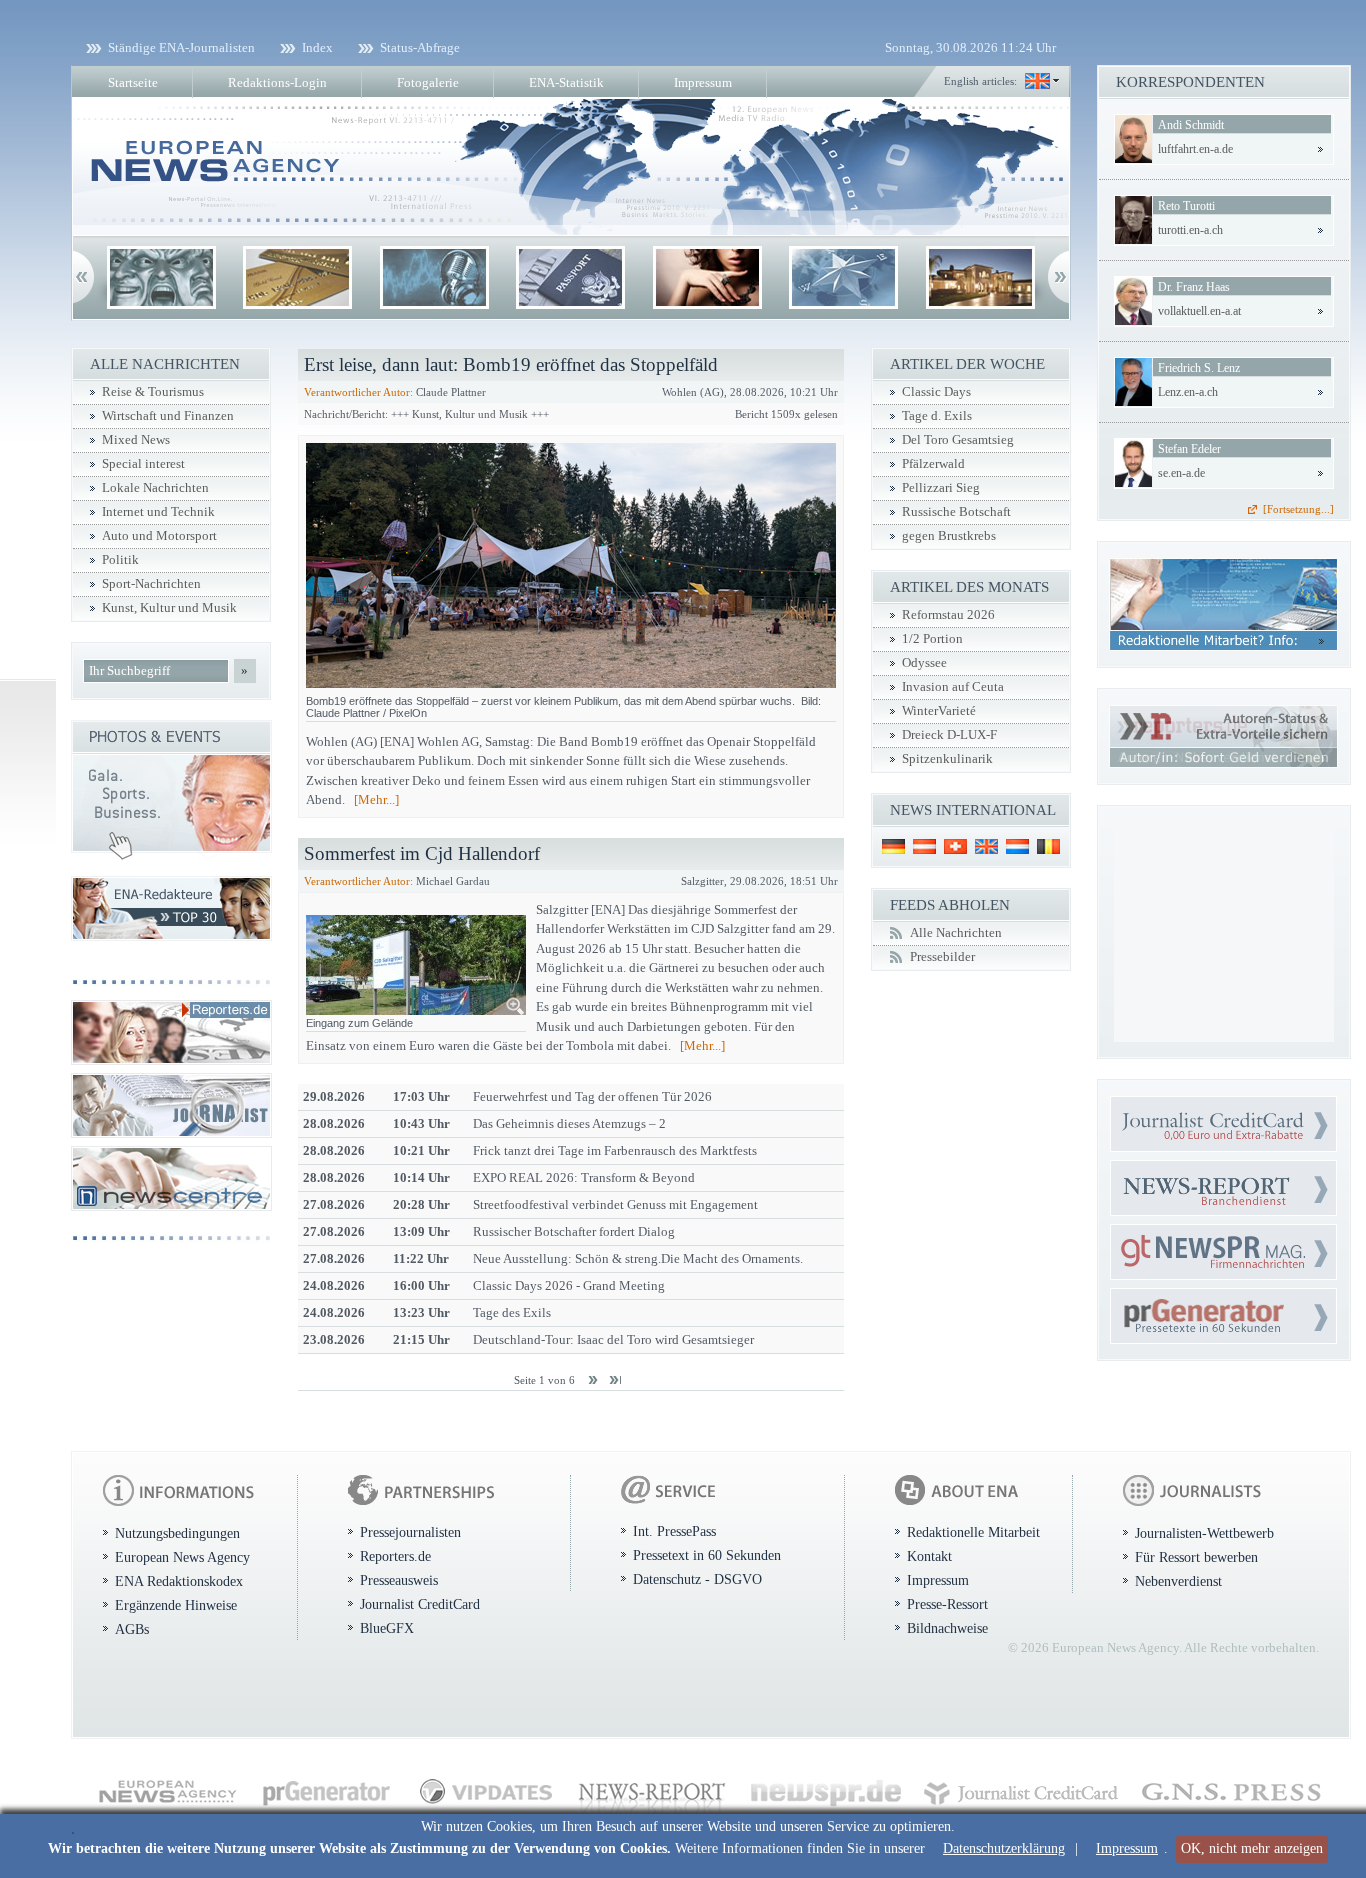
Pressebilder (942, 957)
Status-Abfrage (420, 47)
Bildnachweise (947, 1628)
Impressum (1127, 1848)
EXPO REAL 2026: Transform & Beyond (584, 1177)
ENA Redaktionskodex (179, 1581)
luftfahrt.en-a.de (1195, 149)
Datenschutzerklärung (1004, 1848)
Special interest (143, 464)
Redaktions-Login (277, 82)
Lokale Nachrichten (155, 488)
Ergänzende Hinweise (176, 1605)
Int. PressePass (674, 1531)
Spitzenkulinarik (947, 759)
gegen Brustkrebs (949, 536)
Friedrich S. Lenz (1199, 368)
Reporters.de (395, 1556)
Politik (120, 560)
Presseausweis (399, 1580)
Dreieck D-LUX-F (949, 735)
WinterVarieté (939, 711)
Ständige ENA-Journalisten (181, 47)
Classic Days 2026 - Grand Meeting (569, 1285)
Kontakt (929, 1556)
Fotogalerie (428, 82)
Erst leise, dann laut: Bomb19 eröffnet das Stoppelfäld (511, 364)
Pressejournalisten (410, 1532)
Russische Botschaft (956, 512)
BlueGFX (387, 1628)
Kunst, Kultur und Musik (169, 608)
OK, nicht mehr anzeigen (1252, 1848)
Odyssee (924, 663)
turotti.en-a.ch (1190, 230)
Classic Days (936, 392)
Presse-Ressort (947, 1604)
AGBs (132, 1629)
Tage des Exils (512, 1312)
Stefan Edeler (1189, 449)
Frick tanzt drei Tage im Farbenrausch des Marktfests (615, 1150)
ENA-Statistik (566, 82)
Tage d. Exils (937, 416)
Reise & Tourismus (153, 392)
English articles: (980, 81)
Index (317, 47)
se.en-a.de (1181, 473)
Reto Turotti (1186, 206)
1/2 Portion (932, 639)
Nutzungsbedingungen (177, 1533)
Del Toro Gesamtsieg (958, 440)
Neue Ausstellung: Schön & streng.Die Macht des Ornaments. (638, 1258)
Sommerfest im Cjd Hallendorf (422, 853)
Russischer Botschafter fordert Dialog (574, 1231)
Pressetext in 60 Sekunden (707, 1555)
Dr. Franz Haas (1194, 287)
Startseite (133, 82)
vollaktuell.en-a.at (1199, 311)
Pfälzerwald (933, 464)
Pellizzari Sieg (941, 488)
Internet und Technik (158, 512)
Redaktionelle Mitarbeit (973, 1532)
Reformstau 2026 (948, 615)
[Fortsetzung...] (1298, 509)
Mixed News (136, 440)
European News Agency (182, 1557)
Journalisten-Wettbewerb (1204, 1533)
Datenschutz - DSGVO (697, 1579)
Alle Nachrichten (956, 933)
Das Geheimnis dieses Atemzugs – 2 (569, 1123)
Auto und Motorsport (159, 536)
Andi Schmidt (1191, 125)
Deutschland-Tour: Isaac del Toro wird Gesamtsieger (613, 1339)
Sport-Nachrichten (151, 584)
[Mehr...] (376, 799)
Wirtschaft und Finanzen (168, 416)
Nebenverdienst (1178, 1581)
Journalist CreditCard (420, 1604)
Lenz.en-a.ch (1188, 392)
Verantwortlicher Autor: (358, 392)
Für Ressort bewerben (1196, 1557)
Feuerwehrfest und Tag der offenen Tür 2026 (592, 1096)
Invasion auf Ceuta (953, 687)
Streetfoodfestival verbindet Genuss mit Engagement (615, 1204)
